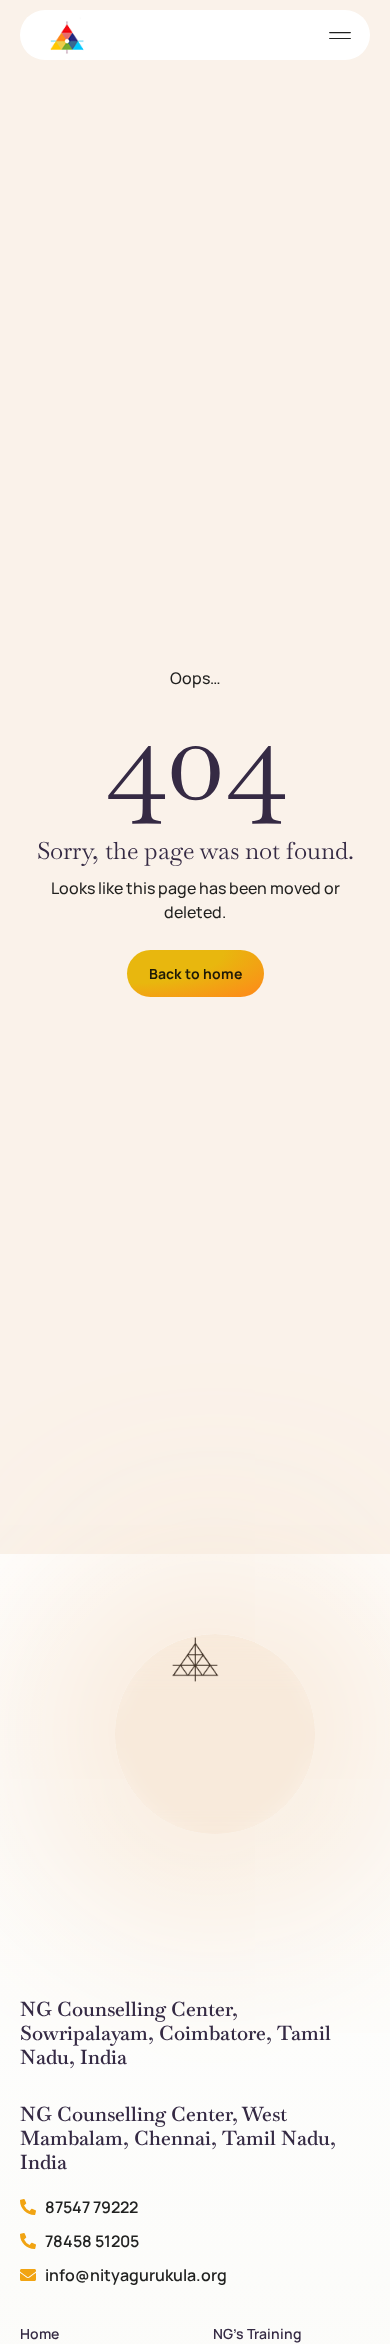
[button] (339, 35)
